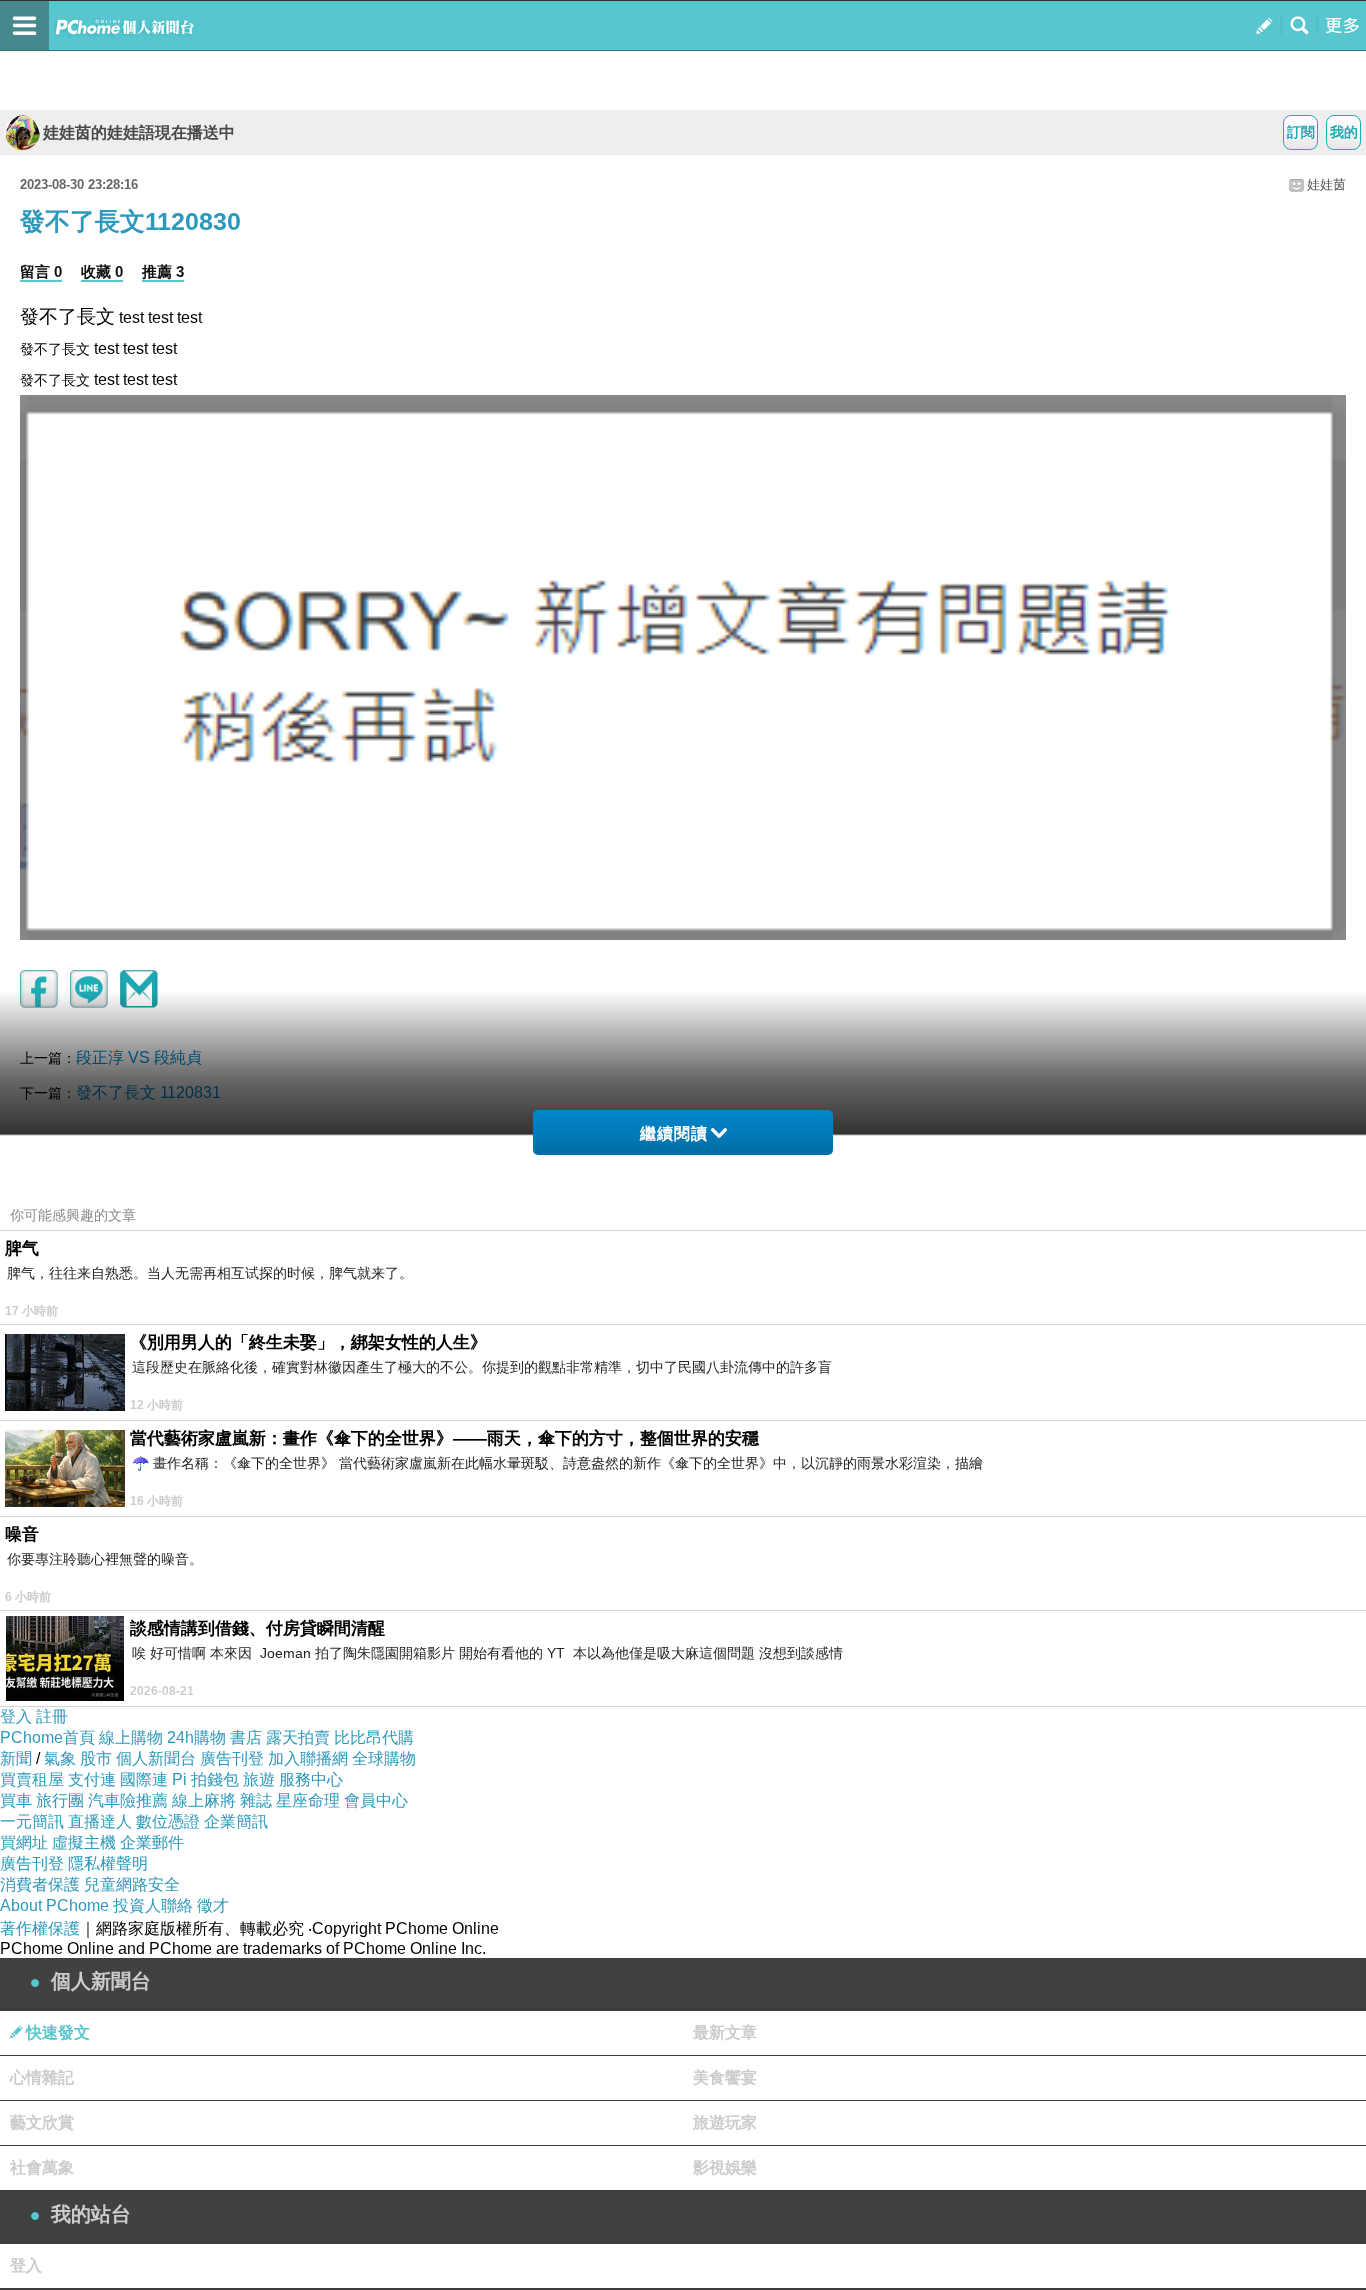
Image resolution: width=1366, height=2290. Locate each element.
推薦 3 (163, 271)
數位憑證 (168, 1821)
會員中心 (376, 1800)
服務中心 (311, 1779)
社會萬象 (42, 2167)
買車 (16, 1800)
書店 (246, 1737)
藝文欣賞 (42, 2122)
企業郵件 (152, 1842)
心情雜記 (42, 2077)
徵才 (213, 1905)
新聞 (16, 1758)
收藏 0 (102, 271)
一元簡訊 (32, 1821)
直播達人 (100, 1821)
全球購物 (384, 1758)
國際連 (144, 1779)
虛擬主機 (84, 1842)
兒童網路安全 (132, 1884)
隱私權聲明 (108, 1863)
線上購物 (131, 1737)
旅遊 (259, 1779)
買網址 (24, 1842)
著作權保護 (40, 1928)
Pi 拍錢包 (205, 1779)
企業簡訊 (236, 1821)
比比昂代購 (374, 1737)
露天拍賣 (298, 1737)
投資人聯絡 (153, 1905)
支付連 (92, 1779)
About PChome (54, 1905)
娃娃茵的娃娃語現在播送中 (139, 132)
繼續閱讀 (674, 1133)
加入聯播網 (308, 1758)
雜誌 (256, 1800)
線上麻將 (204, 1800)
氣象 (60, 1758)
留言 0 (41, 271)
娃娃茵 (1326, 184)
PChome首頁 (47, 1737)
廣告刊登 (232, 1758)
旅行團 (60, 1800)
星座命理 (308, 1800)
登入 (16, 1716)
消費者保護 (40, 1884)
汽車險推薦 (128, 1800)
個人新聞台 (156, 1758)
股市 (96, 1758)
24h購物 (196, 1737)
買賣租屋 (32, 1779)
